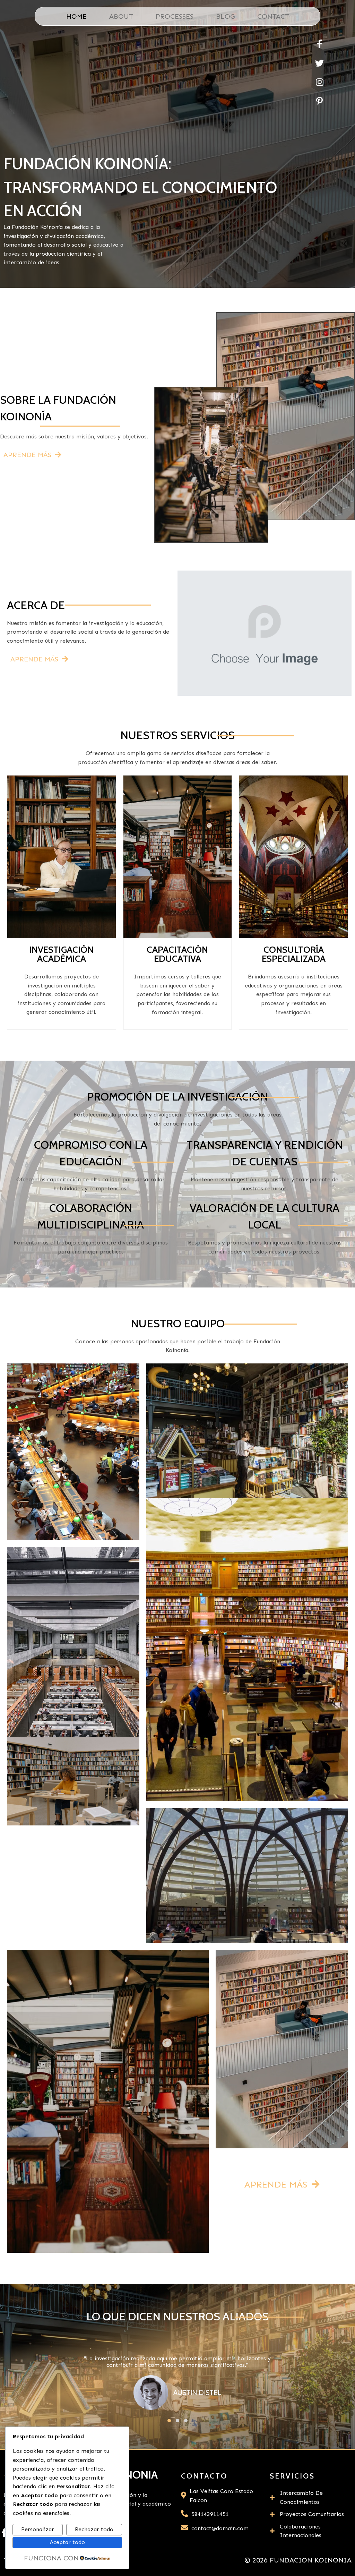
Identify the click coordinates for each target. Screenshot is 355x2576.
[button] (169, 2421)
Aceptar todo (67, 2542)
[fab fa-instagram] (319, 82)
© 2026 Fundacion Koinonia (298, 2560)
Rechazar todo (94, 2529)
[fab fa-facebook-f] (319, 44)
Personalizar (38, 2529)
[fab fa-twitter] (319, 63)
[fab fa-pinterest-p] (319, 101)
